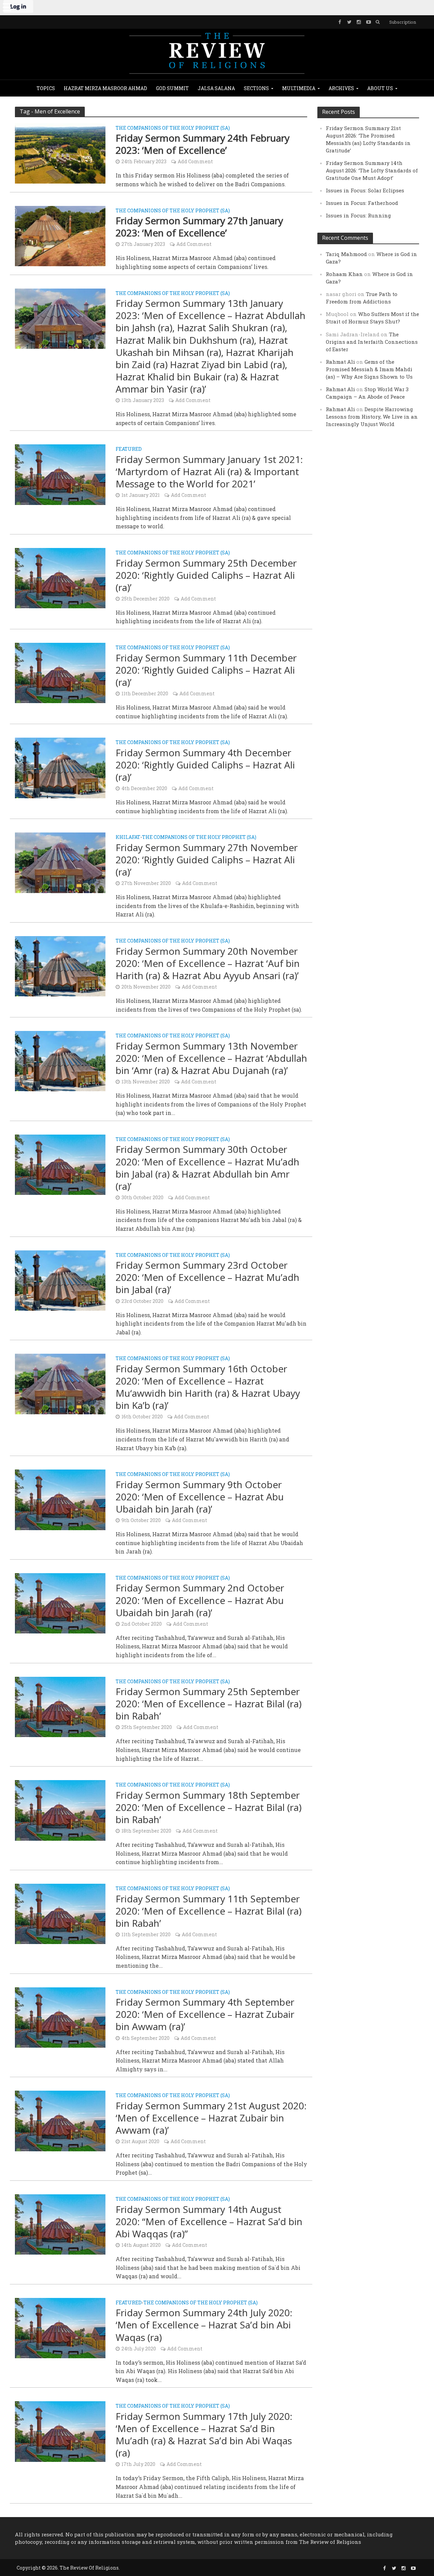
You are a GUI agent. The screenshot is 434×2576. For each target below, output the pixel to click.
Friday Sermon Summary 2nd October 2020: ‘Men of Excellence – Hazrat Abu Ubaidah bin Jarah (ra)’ (200, 1600)
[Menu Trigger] (7, 7)
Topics (46, 88)
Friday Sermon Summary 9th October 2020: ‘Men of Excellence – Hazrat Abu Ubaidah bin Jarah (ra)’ (200, 1497)
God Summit (172, 88)
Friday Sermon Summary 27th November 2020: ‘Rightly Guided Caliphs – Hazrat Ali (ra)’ (207, 860)
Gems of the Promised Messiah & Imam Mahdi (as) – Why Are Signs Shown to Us (369, 369)
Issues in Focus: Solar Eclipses (365, 190)
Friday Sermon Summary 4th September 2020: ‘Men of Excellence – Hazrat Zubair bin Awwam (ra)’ (205, 2014)
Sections (256, 88)
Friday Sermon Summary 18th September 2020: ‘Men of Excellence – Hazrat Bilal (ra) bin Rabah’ (209, 1807)
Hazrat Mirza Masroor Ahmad (105, 88)
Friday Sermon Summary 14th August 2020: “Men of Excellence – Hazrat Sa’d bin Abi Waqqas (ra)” (209, 2221)
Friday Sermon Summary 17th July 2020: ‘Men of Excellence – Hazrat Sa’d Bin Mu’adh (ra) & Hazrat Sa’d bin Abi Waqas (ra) (204, 2434)
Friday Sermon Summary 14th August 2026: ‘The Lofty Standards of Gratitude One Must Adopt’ (372, 170)
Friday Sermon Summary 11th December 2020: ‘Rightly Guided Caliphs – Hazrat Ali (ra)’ (206, 670)
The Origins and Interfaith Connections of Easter (372, 342)
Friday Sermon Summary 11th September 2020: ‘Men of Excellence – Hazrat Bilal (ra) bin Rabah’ (209, 1911)
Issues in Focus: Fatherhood (362, 203)
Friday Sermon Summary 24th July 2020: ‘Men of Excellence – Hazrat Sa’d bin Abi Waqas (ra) (204, 2325)
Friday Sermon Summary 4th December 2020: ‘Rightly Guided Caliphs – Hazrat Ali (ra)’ (205, 765)
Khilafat (128, 838)
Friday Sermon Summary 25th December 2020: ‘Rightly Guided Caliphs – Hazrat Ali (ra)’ (206, 575)
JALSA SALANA (216, 88)
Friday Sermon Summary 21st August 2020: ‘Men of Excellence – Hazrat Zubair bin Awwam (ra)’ (211, 2118)
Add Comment (195, 161)
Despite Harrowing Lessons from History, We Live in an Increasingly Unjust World (372, 417)
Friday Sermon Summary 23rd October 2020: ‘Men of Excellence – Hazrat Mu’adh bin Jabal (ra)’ (208, 1277)
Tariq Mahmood (346, 254)
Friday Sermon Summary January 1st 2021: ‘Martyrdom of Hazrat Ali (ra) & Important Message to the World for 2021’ (209, 471)
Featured (129, 449)
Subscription (403, 22)
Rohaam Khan (344, 274)
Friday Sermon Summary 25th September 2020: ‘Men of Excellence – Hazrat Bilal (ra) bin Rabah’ (209, 1704)
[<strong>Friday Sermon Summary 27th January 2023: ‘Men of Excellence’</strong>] (60, 235)
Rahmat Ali (340, 362)
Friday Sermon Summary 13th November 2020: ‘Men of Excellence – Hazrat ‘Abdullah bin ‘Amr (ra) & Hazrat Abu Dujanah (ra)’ (211, 1058)
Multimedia (299, 88)
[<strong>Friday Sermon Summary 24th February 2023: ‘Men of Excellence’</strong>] (60, 153)
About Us (380, 88)
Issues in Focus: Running (358, 215)
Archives (341, 88)
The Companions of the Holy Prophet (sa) (173, 128)
